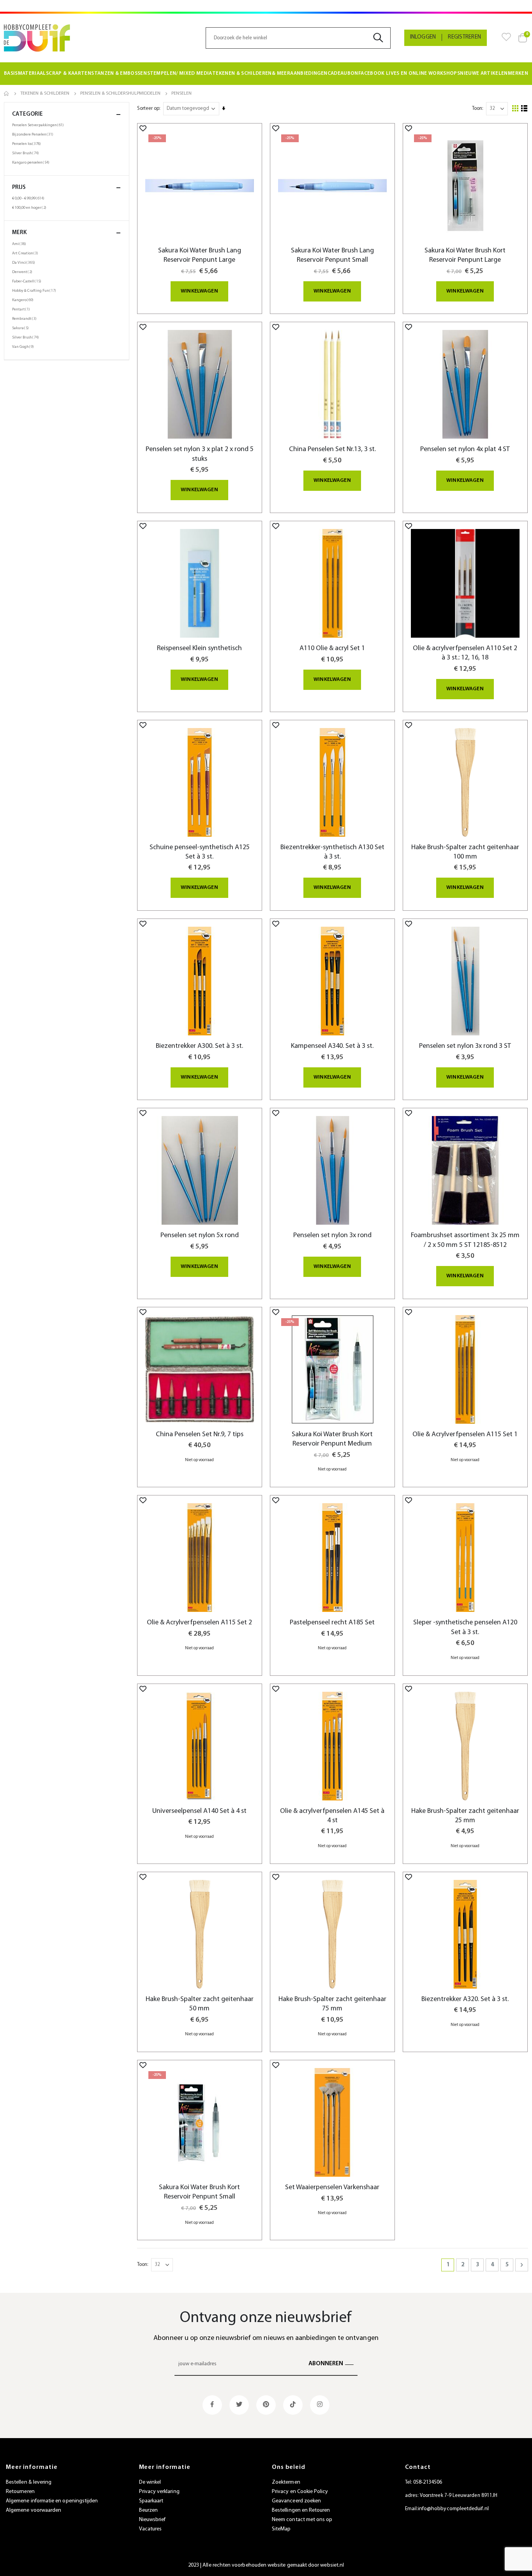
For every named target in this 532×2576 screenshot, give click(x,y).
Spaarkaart (151, 2501)
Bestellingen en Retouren (301, 2510)
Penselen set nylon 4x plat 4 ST (465, 449)
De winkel (150, 2482)
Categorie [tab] (27, 114)
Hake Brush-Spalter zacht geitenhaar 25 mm (465, 1816)
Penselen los (27, 144)
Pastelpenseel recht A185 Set (332, 1623)
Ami (20, 244)
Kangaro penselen (32, 162)
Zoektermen (286, 2482)
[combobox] (298, 38)
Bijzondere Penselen (34, 134)
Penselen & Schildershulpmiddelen (120, 93)
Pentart (22, 309)
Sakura (21, 328)
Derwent (23, 272)
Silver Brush (26, 153)
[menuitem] (25, 74)
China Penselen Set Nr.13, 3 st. (332, 449)
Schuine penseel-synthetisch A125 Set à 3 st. (200, 852)
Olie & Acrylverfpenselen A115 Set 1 (465, 1434)
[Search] (381, 38)
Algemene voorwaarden (33, 2510)
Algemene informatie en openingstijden (52, 2501)
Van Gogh (24, 347)
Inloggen (423, 37)
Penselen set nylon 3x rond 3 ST (465, 1046)
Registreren (464, 37)
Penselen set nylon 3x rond (332, 1235)
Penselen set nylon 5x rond (200, 1235)
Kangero (24, 300)
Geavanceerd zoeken (296, 2501)
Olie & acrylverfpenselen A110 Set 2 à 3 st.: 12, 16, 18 (465, 653)
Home (7, 93)
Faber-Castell (28, 281)
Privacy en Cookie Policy (300, 2492)
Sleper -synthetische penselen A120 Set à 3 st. (465, 1627)
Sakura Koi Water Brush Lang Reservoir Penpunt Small (332, 255)
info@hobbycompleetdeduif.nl (453, 2509)
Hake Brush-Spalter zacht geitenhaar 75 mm (332, 2004)
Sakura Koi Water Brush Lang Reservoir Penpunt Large (200, 255)
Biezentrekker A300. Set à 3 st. (199, 1046)
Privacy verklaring (159, 2492)
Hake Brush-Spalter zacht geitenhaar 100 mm (465, 852)
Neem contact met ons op (302, 2520)
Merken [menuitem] (518, 73)
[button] (143, 128)
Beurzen (148, 2510)
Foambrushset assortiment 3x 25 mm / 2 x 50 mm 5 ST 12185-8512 (465, 1240)
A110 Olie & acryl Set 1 (332, 648)
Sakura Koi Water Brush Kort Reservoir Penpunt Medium (332, 1439)
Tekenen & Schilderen (45, 93)
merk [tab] (19, 233)
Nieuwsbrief (152, 2520)
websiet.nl (332, 2565)
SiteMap (281, 2529)
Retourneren (20, 2492)
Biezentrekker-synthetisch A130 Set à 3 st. (332, 852)
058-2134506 (428, 2482)
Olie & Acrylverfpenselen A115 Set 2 (199, 1623)
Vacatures (151, 2529)
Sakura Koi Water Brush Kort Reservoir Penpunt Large (465, 255)
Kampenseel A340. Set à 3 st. (332, 1046)
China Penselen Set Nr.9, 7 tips (200, 1434)
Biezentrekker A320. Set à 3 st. (465, 1999)
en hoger (30, 208)
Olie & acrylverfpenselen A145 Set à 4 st (332, 1816)
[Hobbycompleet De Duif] (37, 38)
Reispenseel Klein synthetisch (199, 648)
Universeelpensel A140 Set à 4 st (199, 1811)
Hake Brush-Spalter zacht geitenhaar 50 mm (200, 2004)
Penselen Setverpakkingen (39, 125)
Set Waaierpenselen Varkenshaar (332, 2187)
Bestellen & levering (29, 2482)
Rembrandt (25, 319)
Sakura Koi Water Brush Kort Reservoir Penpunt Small (199, 2192)
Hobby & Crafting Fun (35, 291)
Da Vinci (25, 263)
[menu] (266, 74)
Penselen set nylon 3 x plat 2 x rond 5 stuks (200, 454)
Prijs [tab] (19, 188)
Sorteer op (148, 108)
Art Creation (26, 253)
